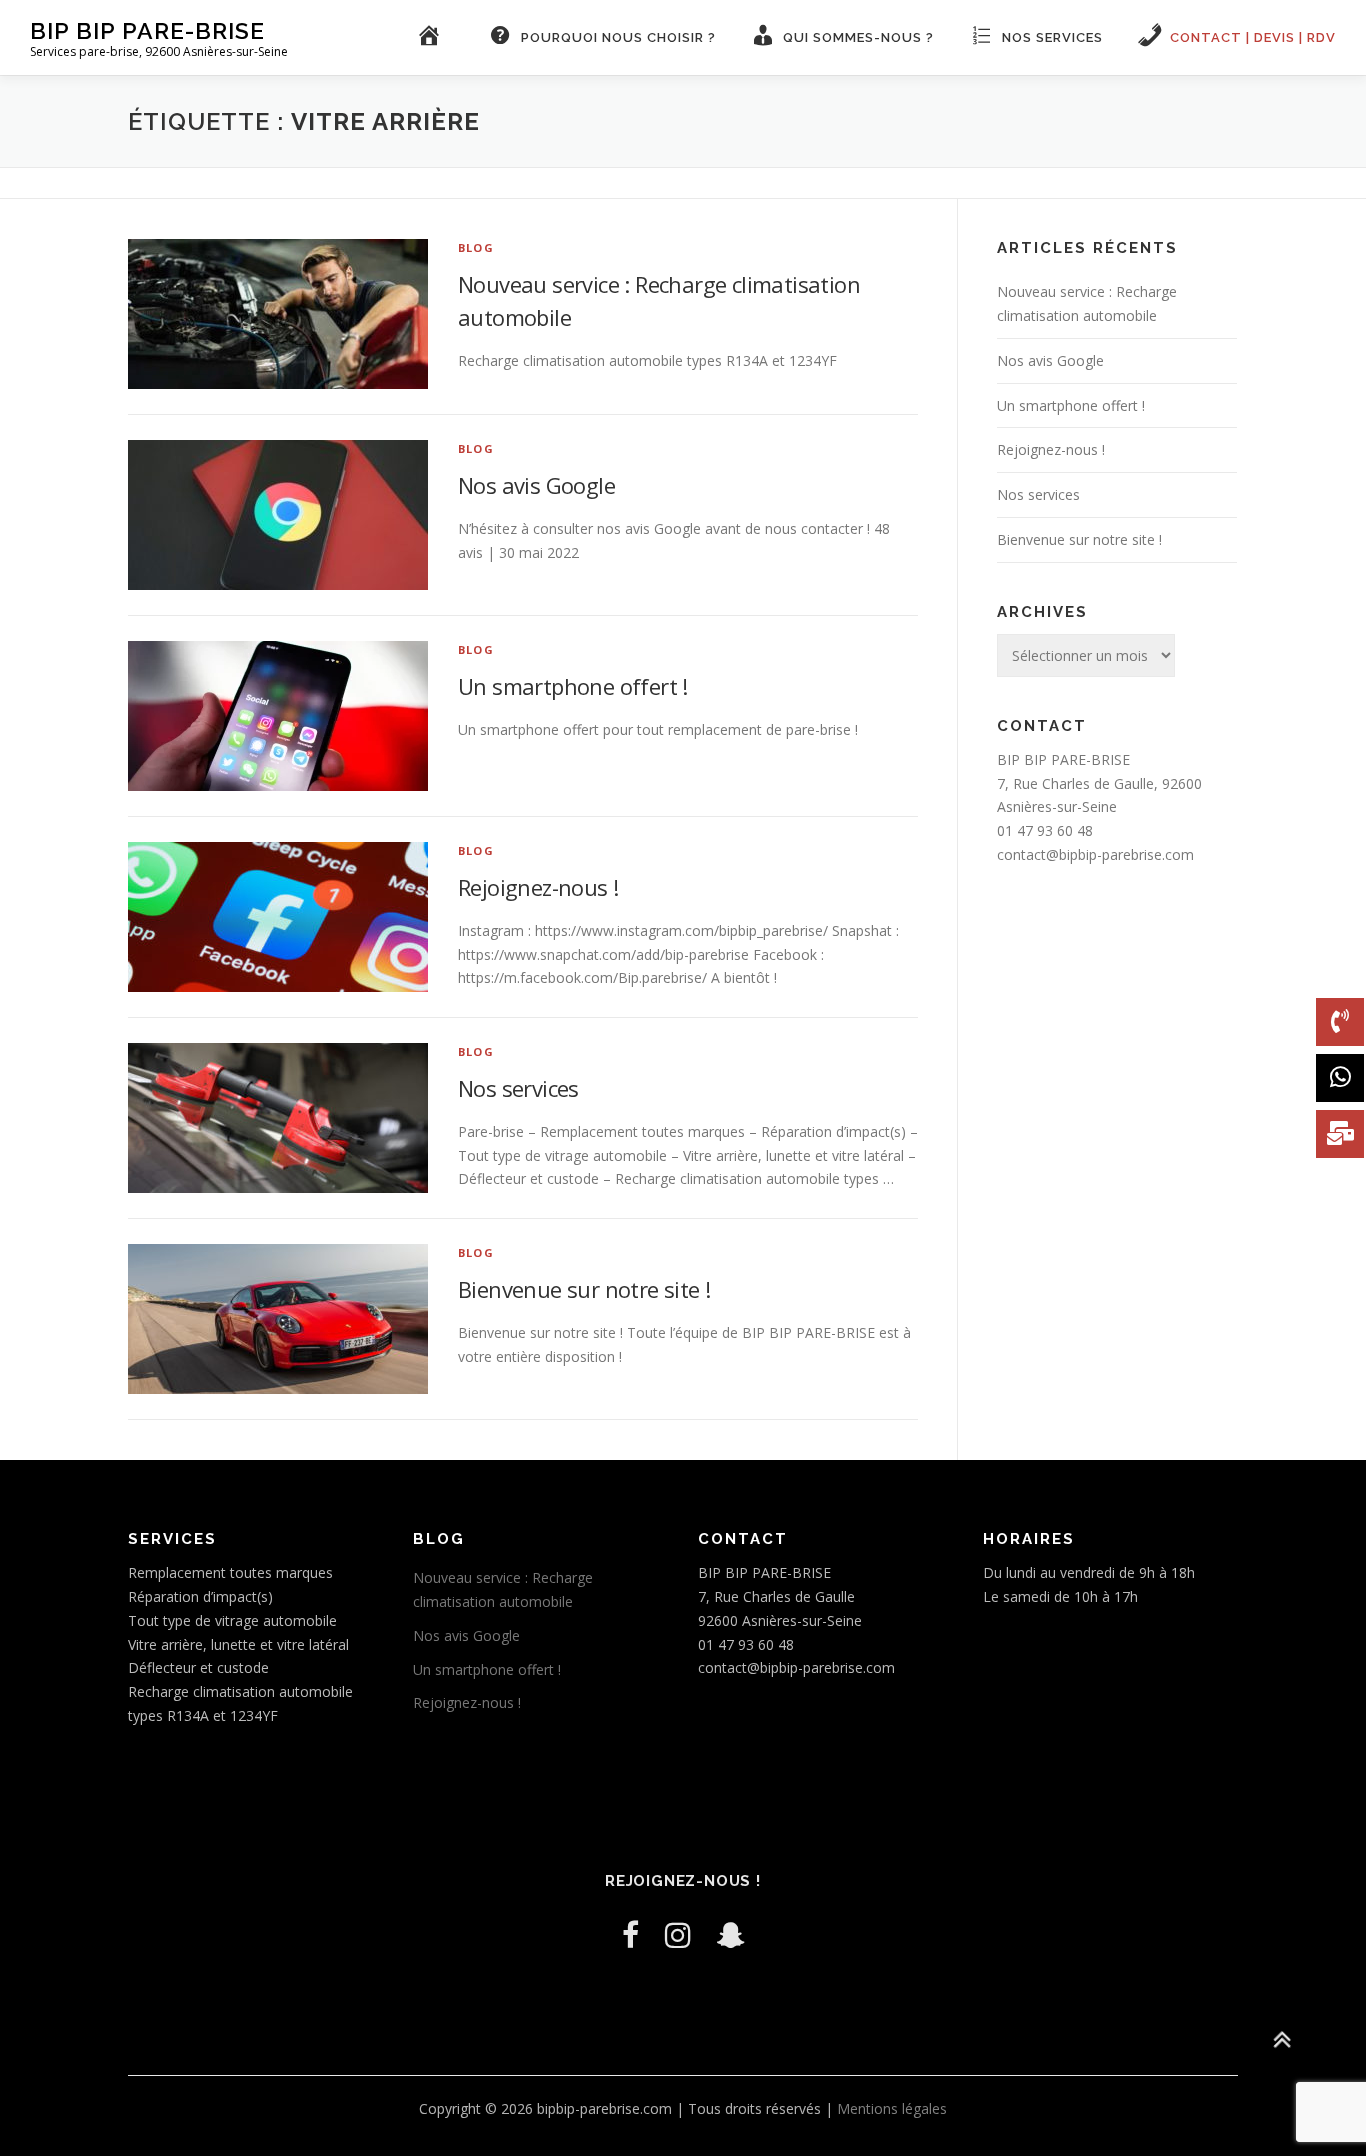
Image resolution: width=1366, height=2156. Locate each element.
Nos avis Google (536, 485)
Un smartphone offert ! (573, 686)
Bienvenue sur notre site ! (584, 1289)
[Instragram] (678, 1934)
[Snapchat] (731, 1934)
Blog (476, 247)
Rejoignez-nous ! (538, 887)
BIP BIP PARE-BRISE (147, 30)
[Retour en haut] (1281, 2040)
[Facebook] (630, 1934)
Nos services (518, 1088)
